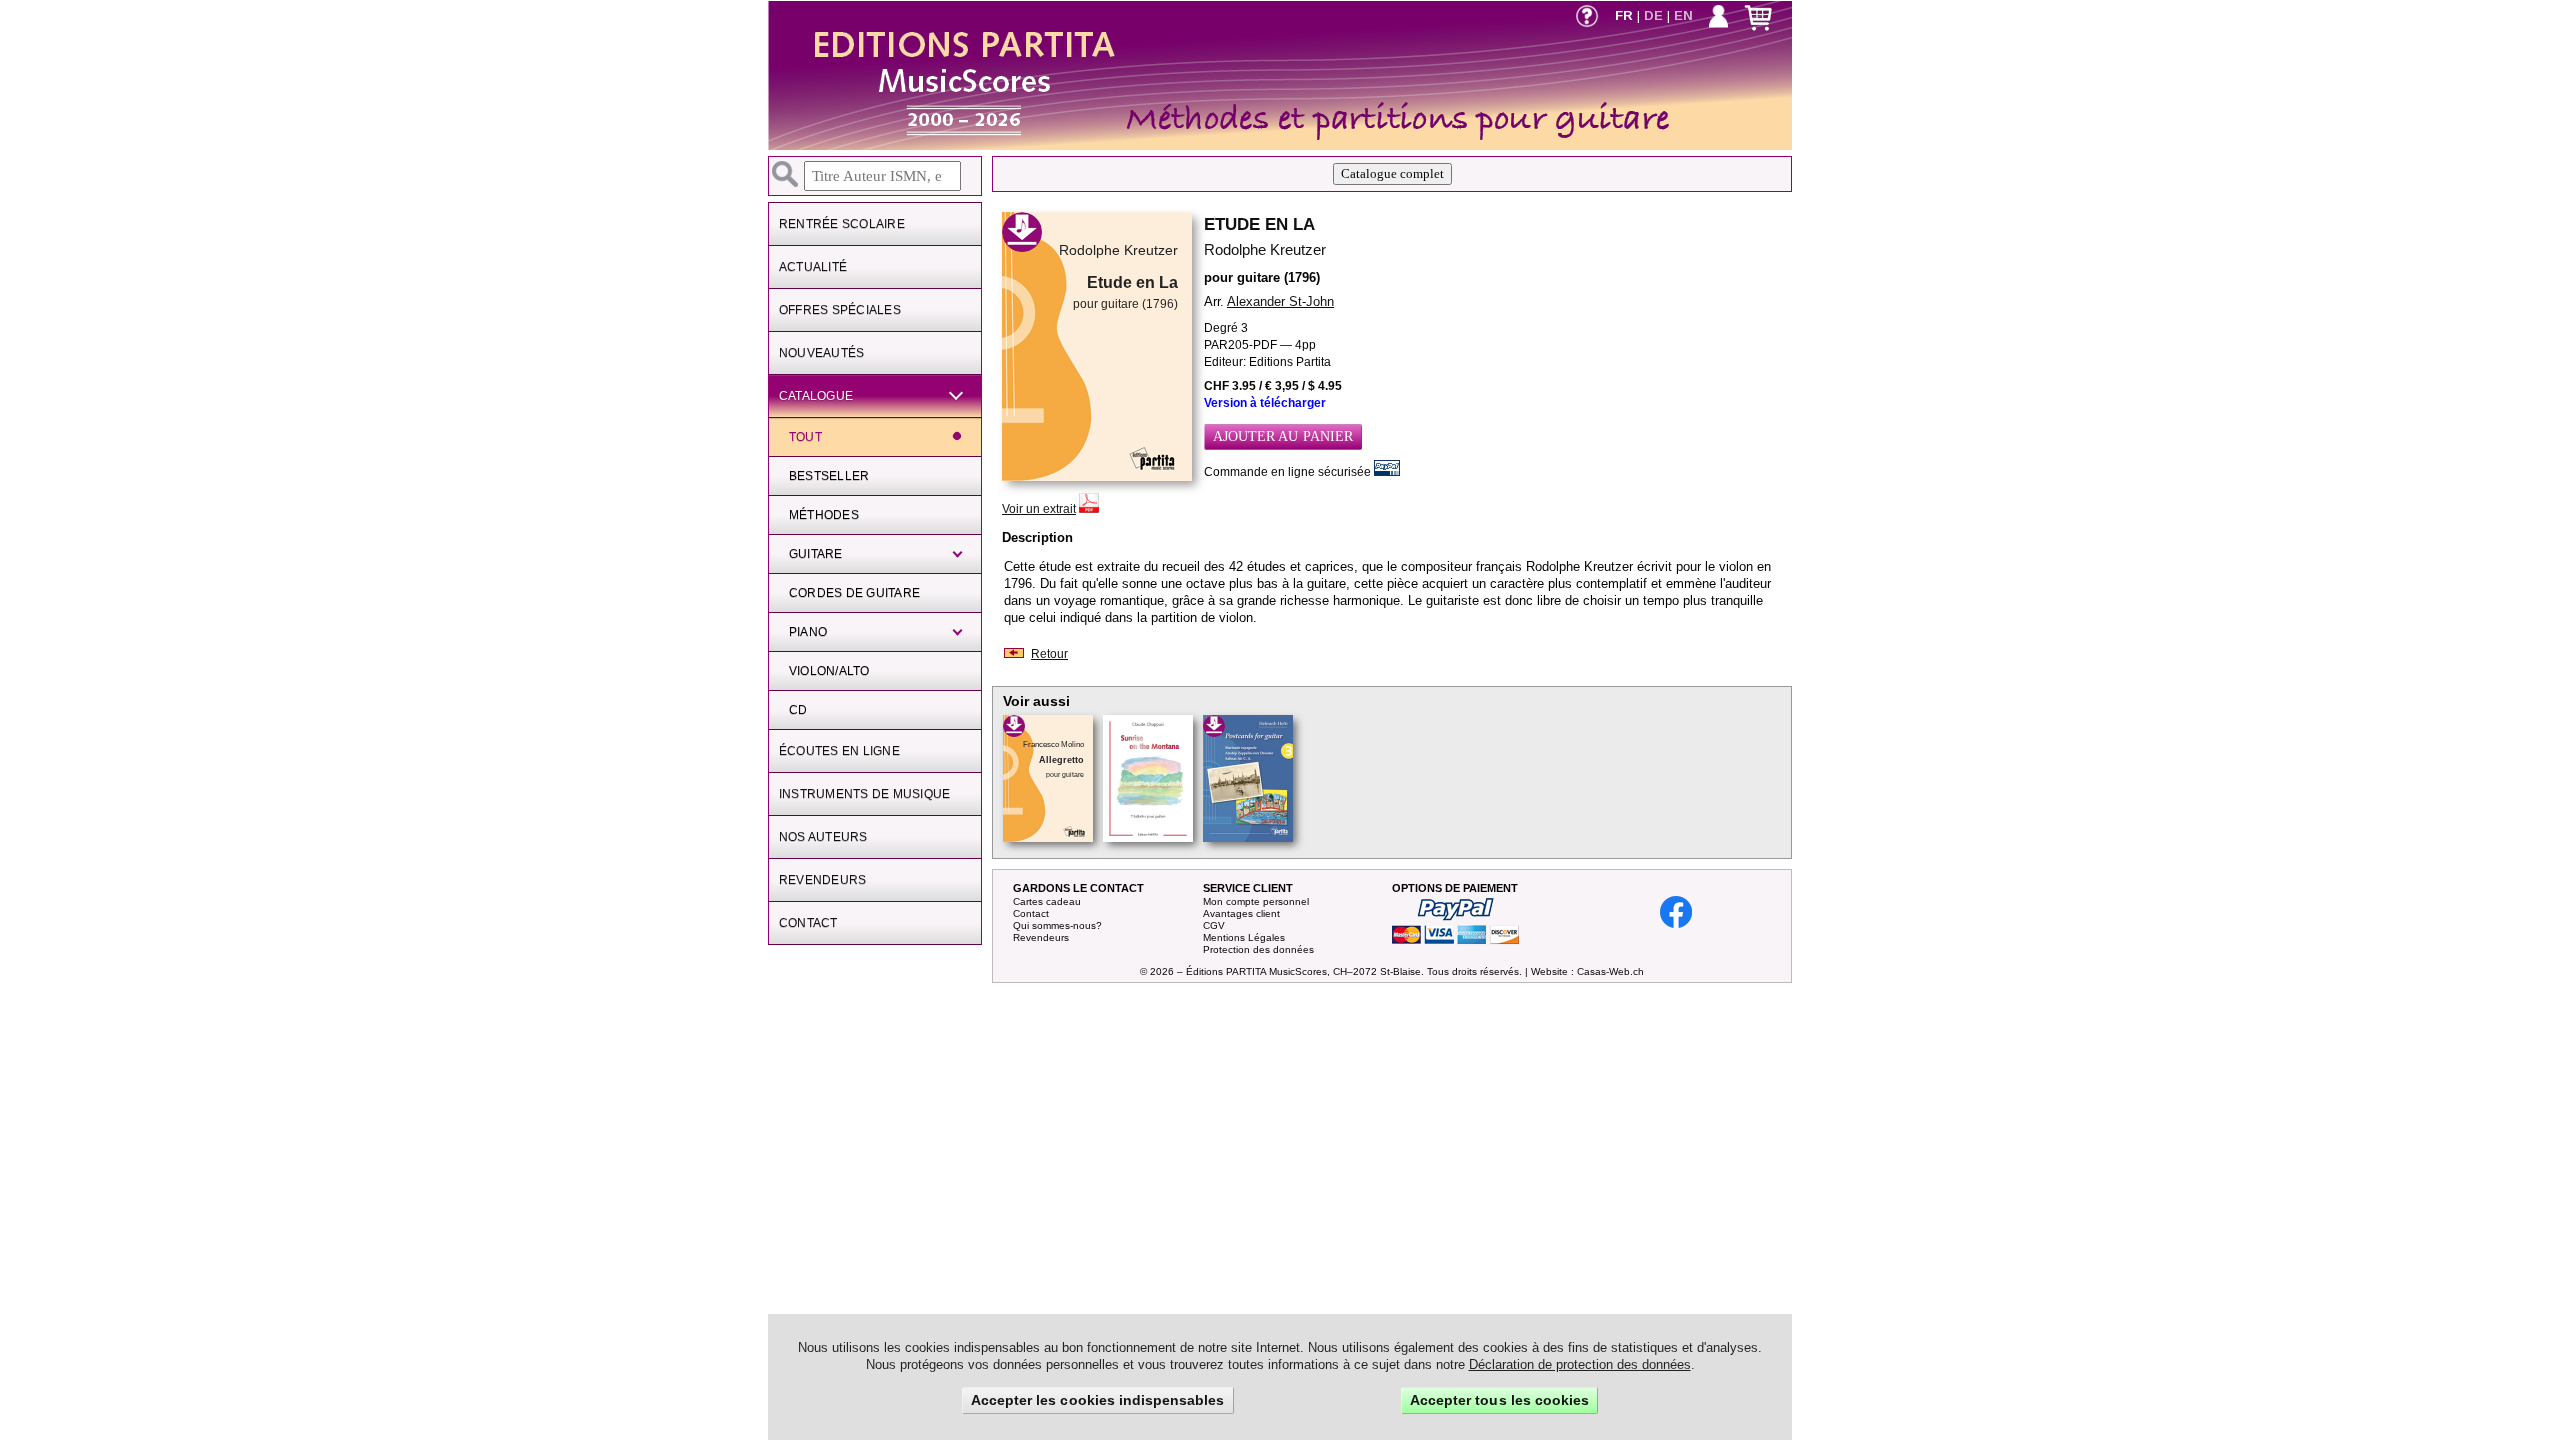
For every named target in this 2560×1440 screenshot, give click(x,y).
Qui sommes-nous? (1057, 925)
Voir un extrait (1039, 509)
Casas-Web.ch (1610, 971)
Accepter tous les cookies (1499, 1400)
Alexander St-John (1280, 301)
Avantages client (1241, 913)
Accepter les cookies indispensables (1098, 1400)
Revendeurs (1041, 937)
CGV (1214, 925)
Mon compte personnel (1256, 901)
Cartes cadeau (1047, 901)
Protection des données (1258, 949)
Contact (1031, 913)
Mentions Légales (1244, 937)
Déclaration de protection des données (1580, 1364)
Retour (1049, 654)
